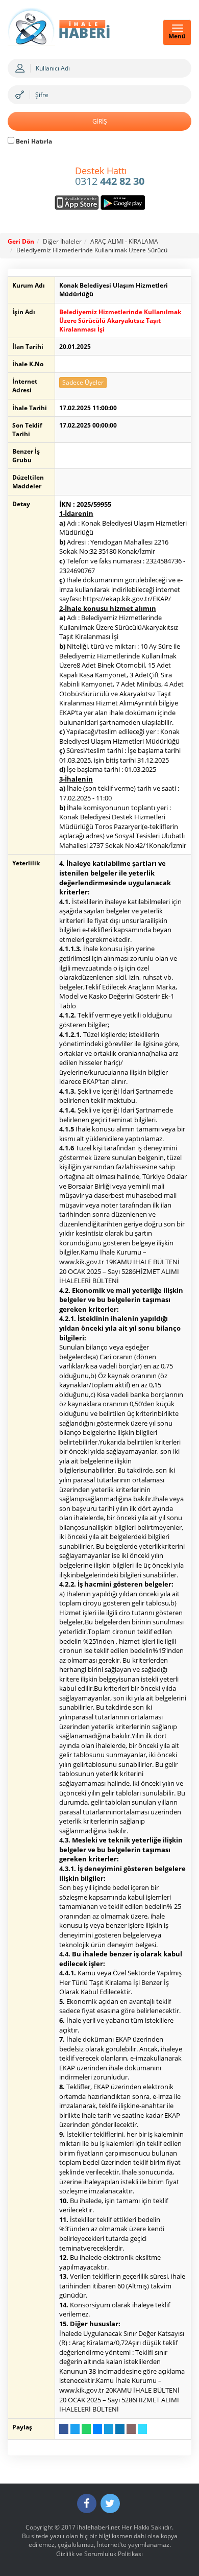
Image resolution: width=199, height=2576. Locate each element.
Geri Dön (21, 241)
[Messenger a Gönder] (97, 2429)
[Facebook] (87, 2503)
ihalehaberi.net (98, 2527)
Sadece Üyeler (83, 382)
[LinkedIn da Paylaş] (120, 2429)
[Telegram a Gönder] (109, 2429)
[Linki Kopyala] (142, 2429)
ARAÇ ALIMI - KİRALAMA (124, 241)
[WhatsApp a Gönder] (86, 2429)
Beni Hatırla (33, 141)
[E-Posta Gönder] (131, 2429)
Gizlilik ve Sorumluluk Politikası (99, 2554)
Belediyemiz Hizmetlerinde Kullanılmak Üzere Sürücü (92, 250)
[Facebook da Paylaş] (64, 2429)
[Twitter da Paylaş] (75, 2429)
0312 (110, 177)
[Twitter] (110, 2503)
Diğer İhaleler (62, 241)
